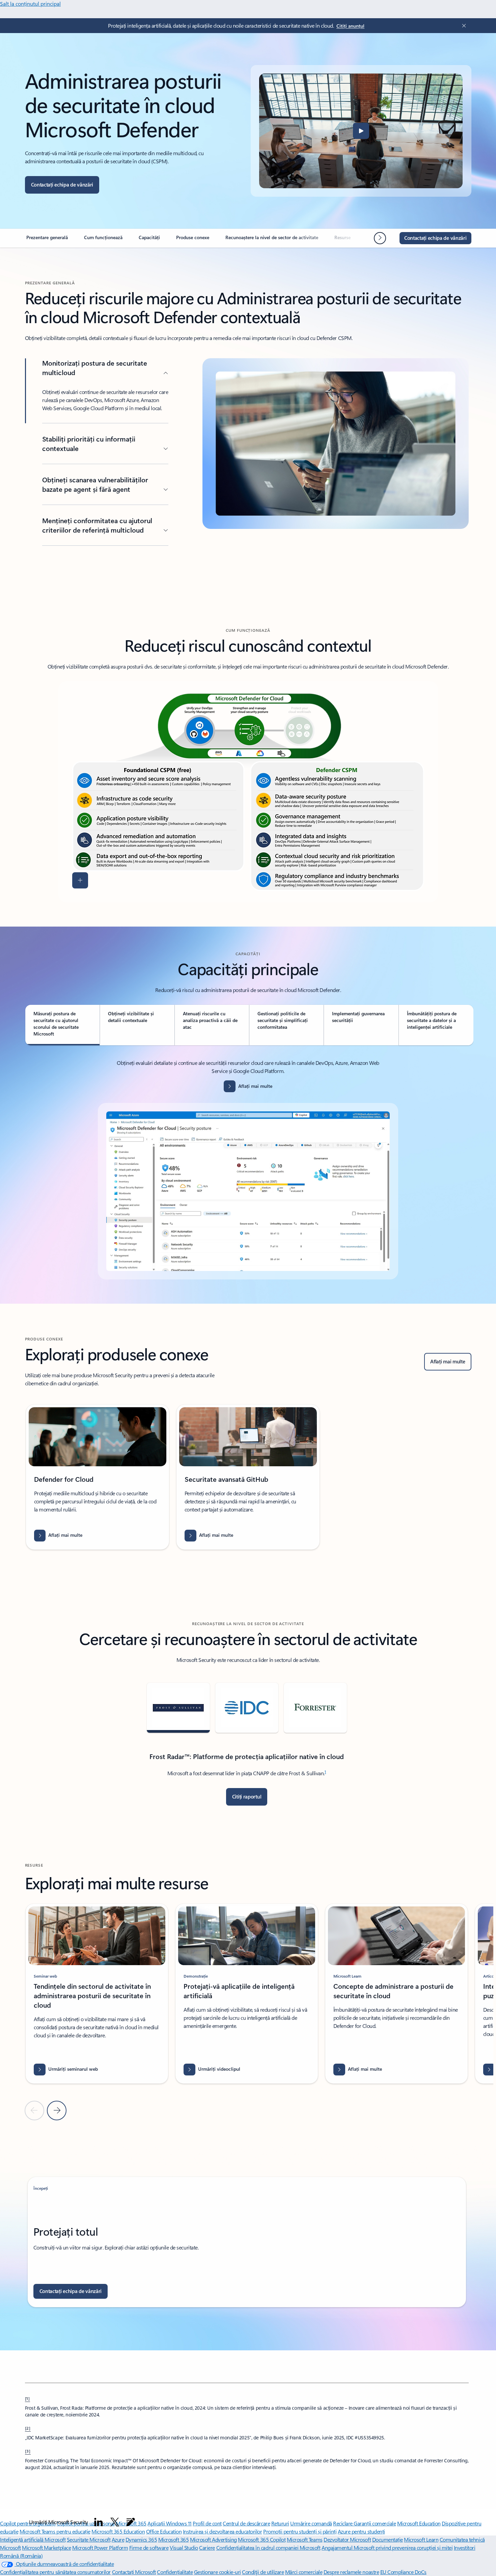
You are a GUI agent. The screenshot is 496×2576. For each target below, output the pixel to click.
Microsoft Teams (305, 2539)
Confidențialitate (175, 2572)
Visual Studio (184, 2547)
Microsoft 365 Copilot (262, 2539)
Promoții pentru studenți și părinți (300, 2531)
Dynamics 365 (141, 2539)
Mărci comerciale (304, 2572)
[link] (47, 240)
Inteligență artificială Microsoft (33, 2539)
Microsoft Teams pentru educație (55, 2531)
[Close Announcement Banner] (462, 26)
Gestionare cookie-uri (217, 2572)
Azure (118, 2539)
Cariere (207, 2547)
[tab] (63, 1025)
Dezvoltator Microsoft (347, 2539)
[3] (28, 2451)
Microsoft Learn (421, 2539)
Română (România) (21, 2556)
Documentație (388, 2539)
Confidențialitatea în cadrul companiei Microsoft (268, 2547)
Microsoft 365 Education (118, 2531)
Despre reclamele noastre (351, 2572)
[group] (98, 1477)
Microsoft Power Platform (100, 2547)
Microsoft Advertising (213, 2539)
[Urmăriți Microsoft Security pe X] (115, 2522)
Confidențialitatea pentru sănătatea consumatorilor (55, 2572)
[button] (361, 131)
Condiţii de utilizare (263, 2572)
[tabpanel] (248, 1169)
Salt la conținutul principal (30, 4)
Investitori (465, 2547)
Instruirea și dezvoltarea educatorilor (223, 2531)
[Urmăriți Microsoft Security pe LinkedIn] (99, 2522)
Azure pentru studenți (361, 2531)
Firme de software (149, 2547)
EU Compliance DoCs (403, 2572)
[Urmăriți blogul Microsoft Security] (131, 2522)
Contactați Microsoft (134, 2572)
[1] (28, 2398)
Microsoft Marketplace (46, 2547)
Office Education (164, 2531)
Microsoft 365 (174, 2539)
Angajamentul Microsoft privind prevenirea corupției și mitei (387, 2547)
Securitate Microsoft (89, 2539)
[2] (28, 2428)
